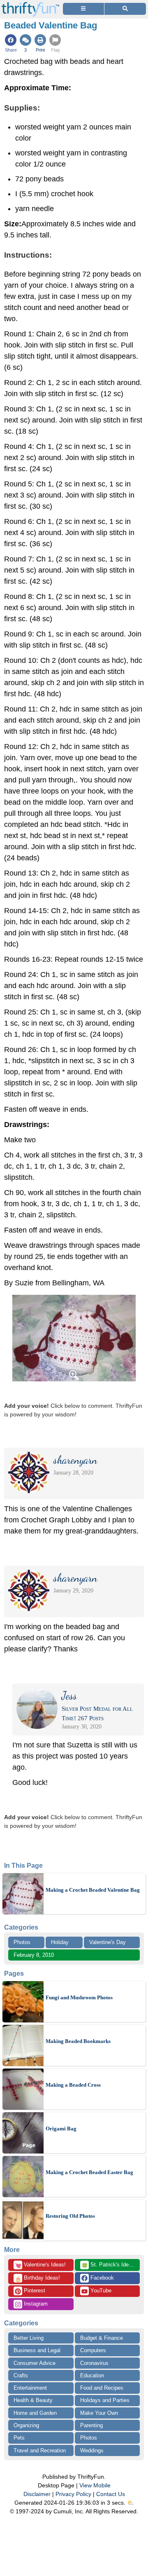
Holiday (60, 1942)
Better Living (29, 2338)
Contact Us (111, 2494)
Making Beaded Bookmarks (78, 2041)
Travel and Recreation (40, 2450)
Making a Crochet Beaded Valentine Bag (93, 1890)
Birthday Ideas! (37, 2278)
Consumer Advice (35, 2363)
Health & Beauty (33, 2400)
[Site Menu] (83, 9)
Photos (22, 1942)
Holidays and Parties (105, 2400)
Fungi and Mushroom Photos (79, 1997)
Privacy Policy (73, 2494)
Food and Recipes (102, 2388)
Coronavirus (94, 2363)
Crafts (21, 2375)
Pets (19, 2438)
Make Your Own (99, 2413)
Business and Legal (37, 2350)
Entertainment (30, 2388)
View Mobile (95, 2485)
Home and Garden (35, 2413)
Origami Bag (61, 2129)
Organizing (26, 2425)
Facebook (101, 2278)
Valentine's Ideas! (40, 2265)
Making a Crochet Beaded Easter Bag (89, 2172)
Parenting (91, 2425)
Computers (93, 2350)
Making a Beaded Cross (73, 2085)
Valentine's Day (108, 1942)
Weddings (92, 2450)
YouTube (100, 2291)
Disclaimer (37, 2494)
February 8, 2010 (34, 1955)
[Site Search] (125, 9)
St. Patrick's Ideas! (109, 2265)
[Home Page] (30, 5)
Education (92, 2375)
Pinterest (34, 2291)
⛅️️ (131, 2503)
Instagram (35, 2304)
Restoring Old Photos (70, 2216)
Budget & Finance (102, 2338)
